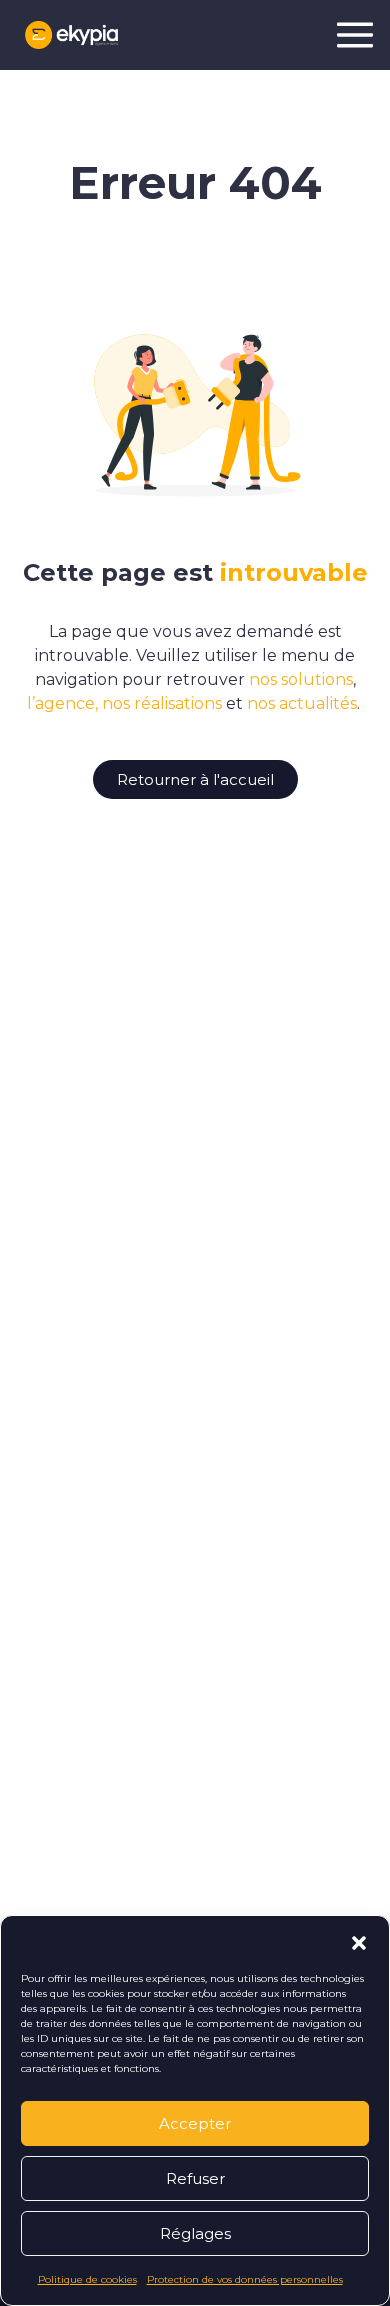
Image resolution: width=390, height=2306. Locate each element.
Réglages (195, 2233)
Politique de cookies (87, 2279)
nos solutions (301, 679)
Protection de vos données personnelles (245, 2279)
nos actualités (302, 703)
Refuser (195, 2178)
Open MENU (355, 35)
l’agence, (62, 703)
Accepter (195, 2123)
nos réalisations (162, 703)
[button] (359, 1941)
